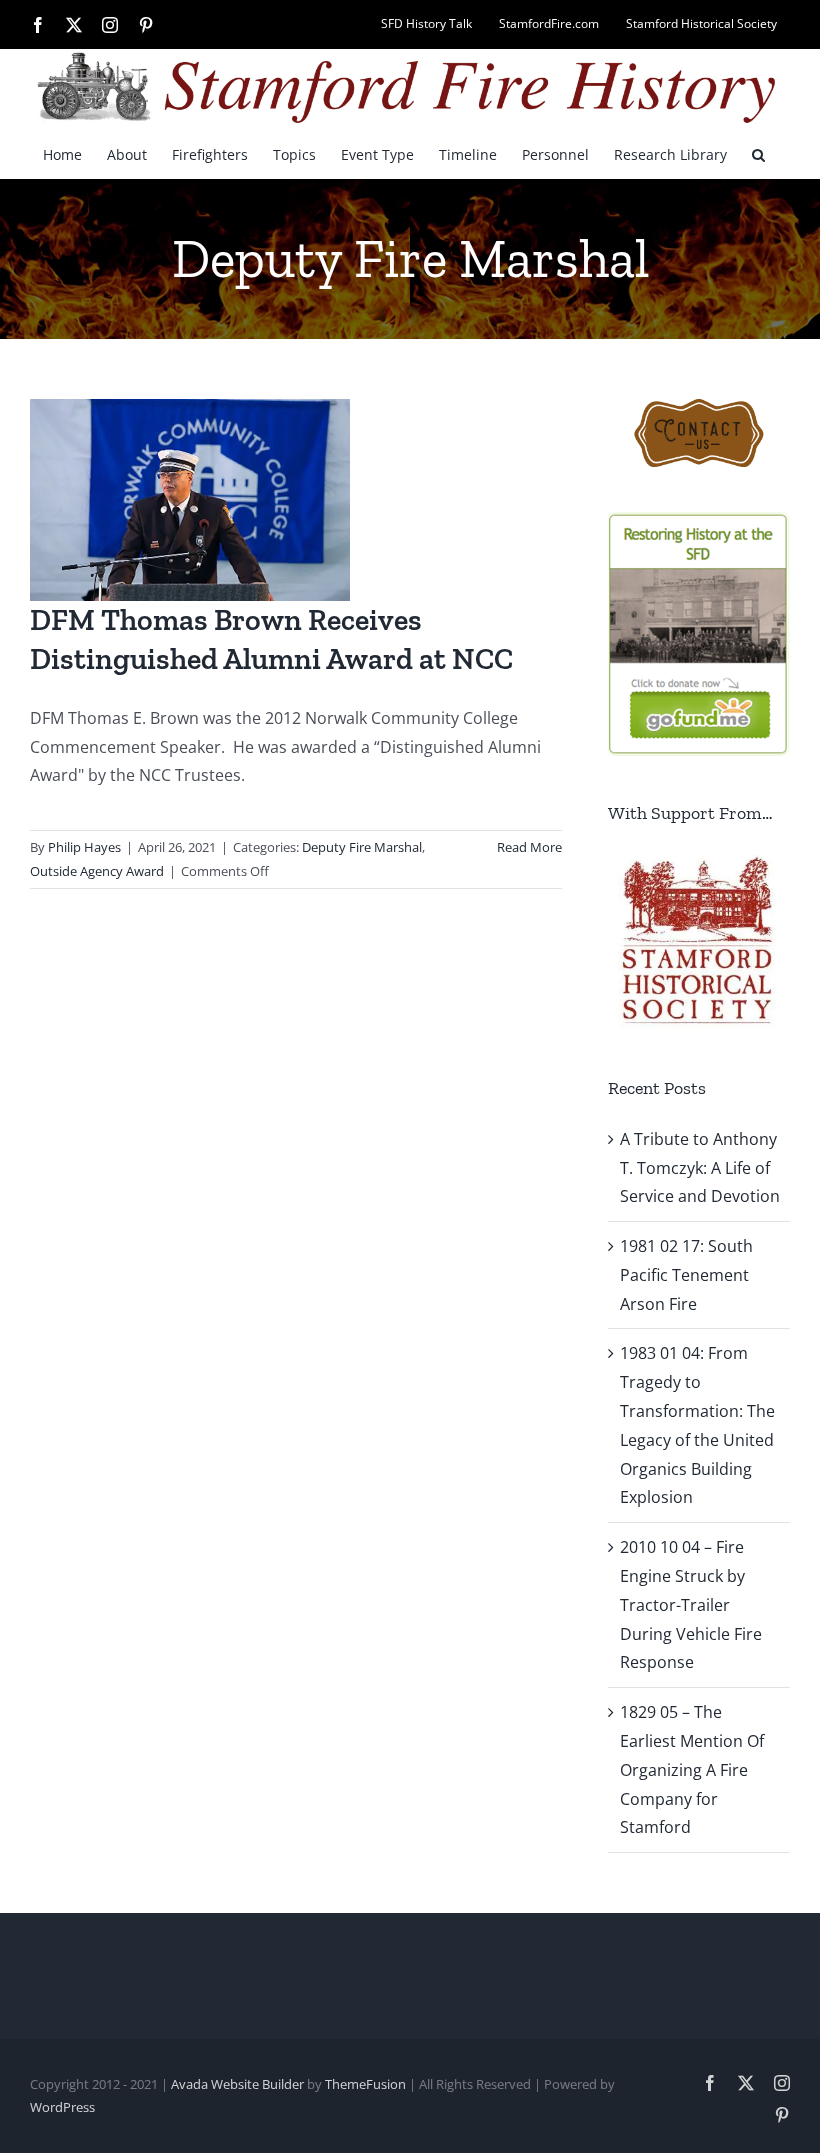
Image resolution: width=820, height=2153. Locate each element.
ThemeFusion (365, 2084)
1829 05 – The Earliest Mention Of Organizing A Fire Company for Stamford (692, 1769)
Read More (529, 847)
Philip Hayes (84, 847)
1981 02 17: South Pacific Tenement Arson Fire (686, 1275)
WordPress (62, 2107)
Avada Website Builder (237, 2084)
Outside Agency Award (97, 871)
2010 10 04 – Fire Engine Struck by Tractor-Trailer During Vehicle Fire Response (691, 1604)
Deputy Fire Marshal (362, 847)
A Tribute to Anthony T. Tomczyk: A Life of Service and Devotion (700, 1168)
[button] (758, 154)
